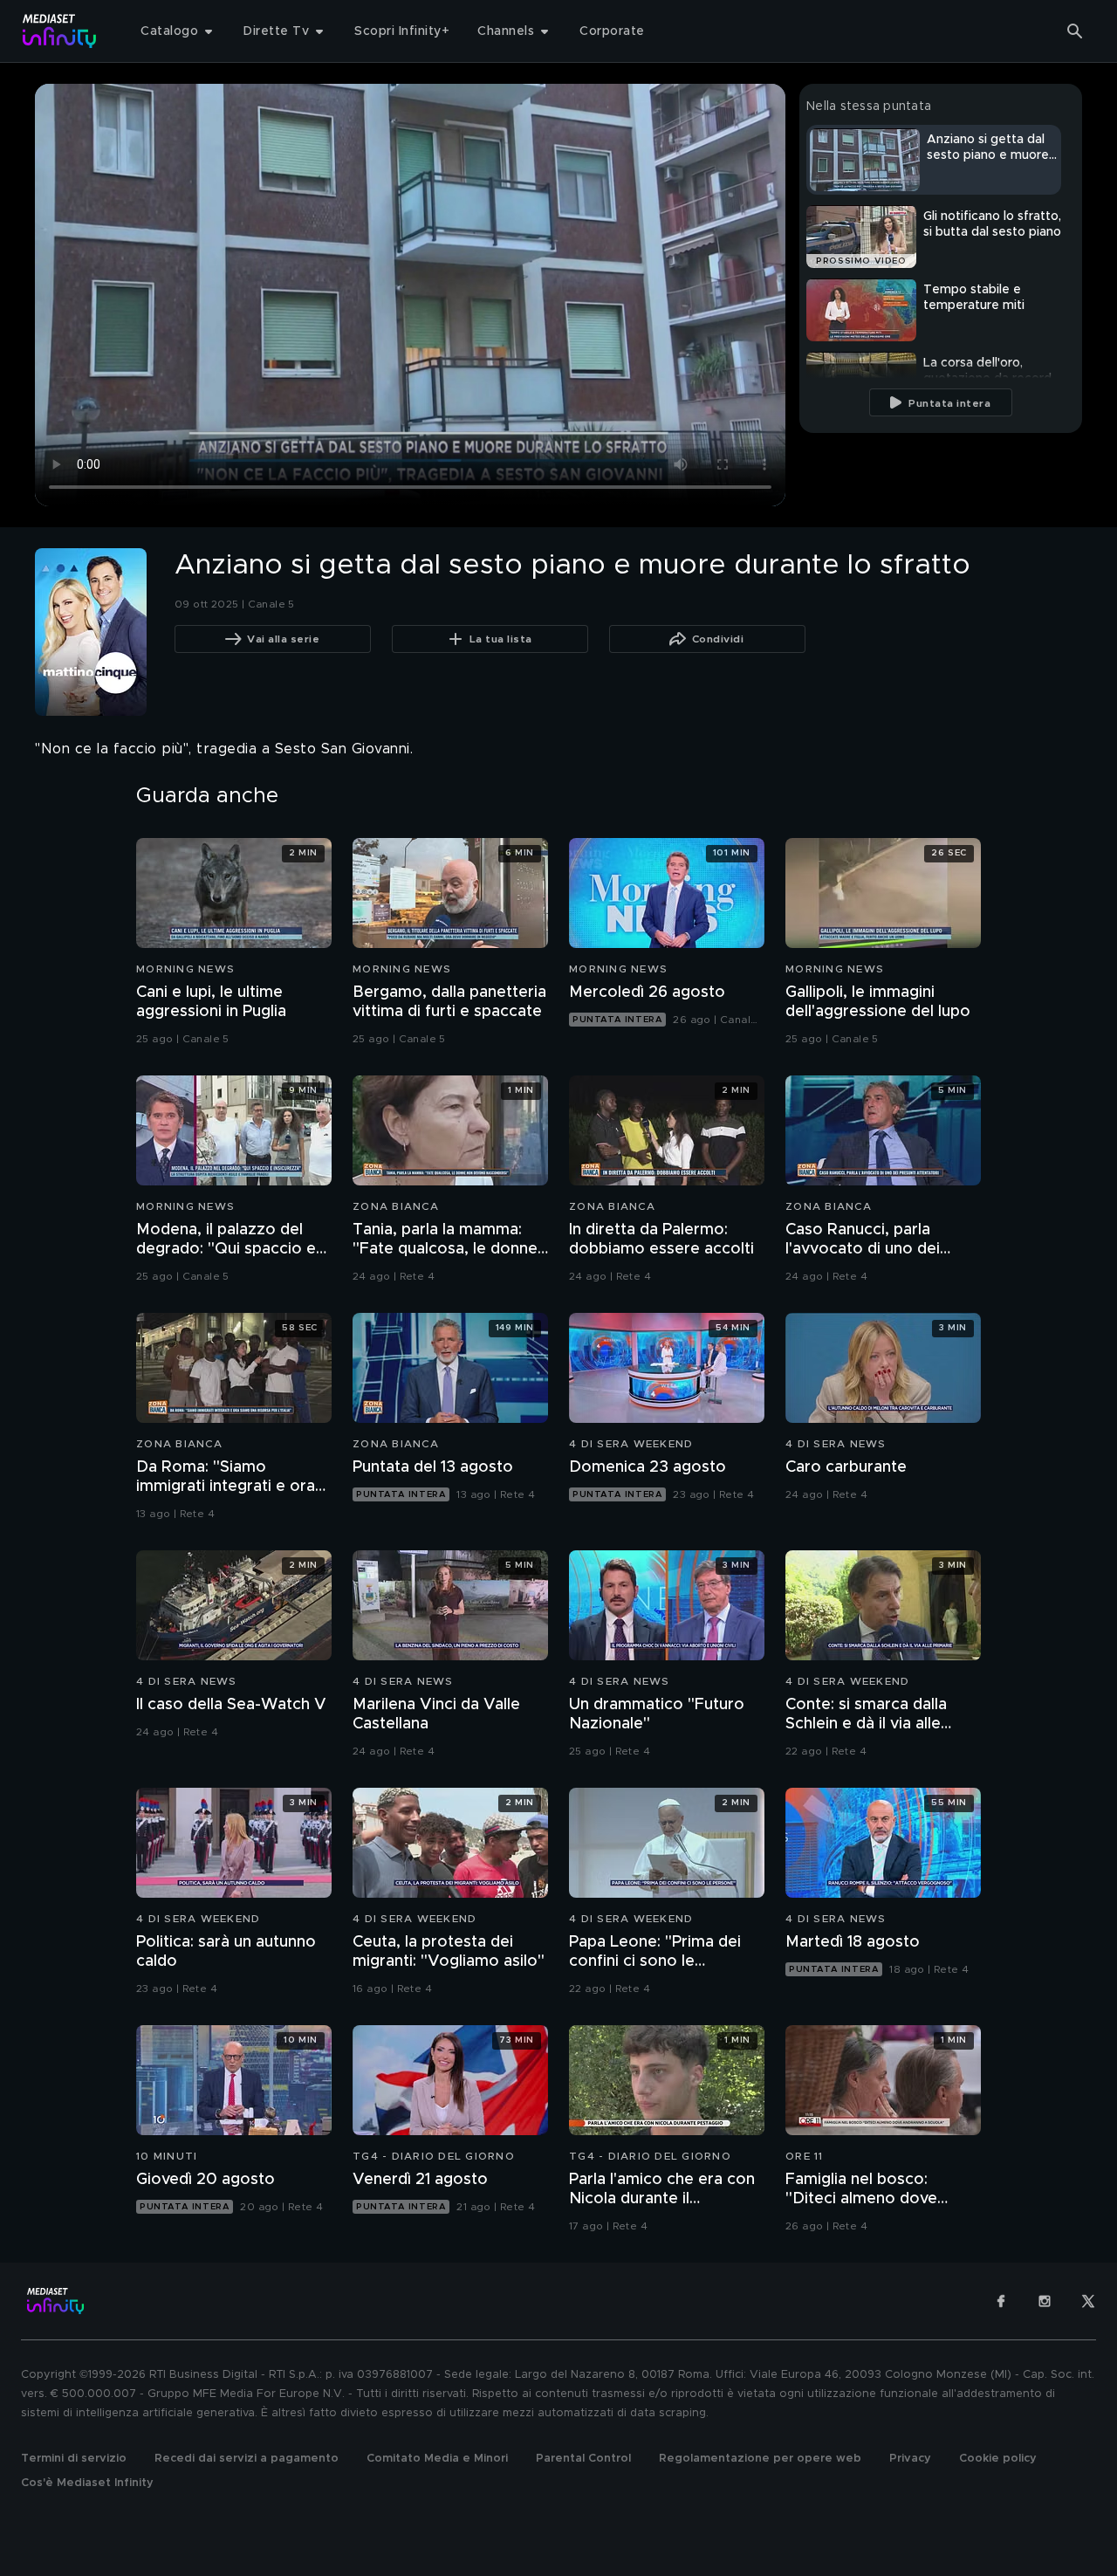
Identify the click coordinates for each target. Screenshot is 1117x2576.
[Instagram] (1045, 2301)
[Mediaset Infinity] (60, 31)
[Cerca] (1075, 31)
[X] (1088, 2301)
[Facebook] (1001, 2301)
